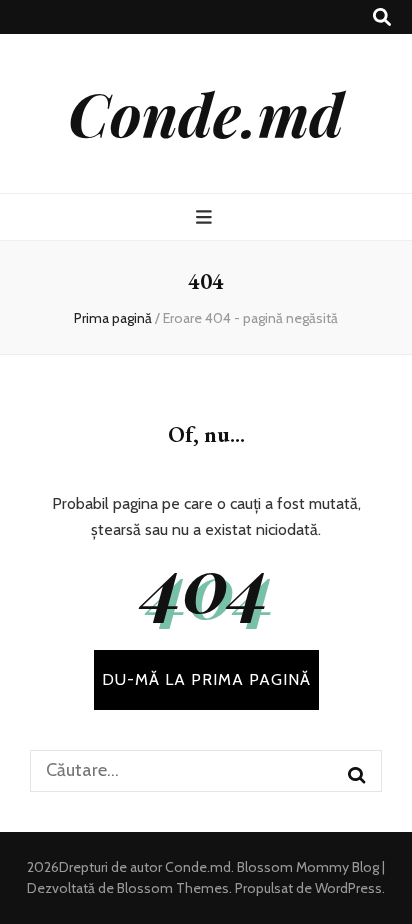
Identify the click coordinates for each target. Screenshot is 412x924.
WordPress (348, 888)
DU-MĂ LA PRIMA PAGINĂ (206, 679)
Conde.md (206, 113)
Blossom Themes (171, 888)
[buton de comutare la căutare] (382, 17)
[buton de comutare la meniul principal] (206, 217)
